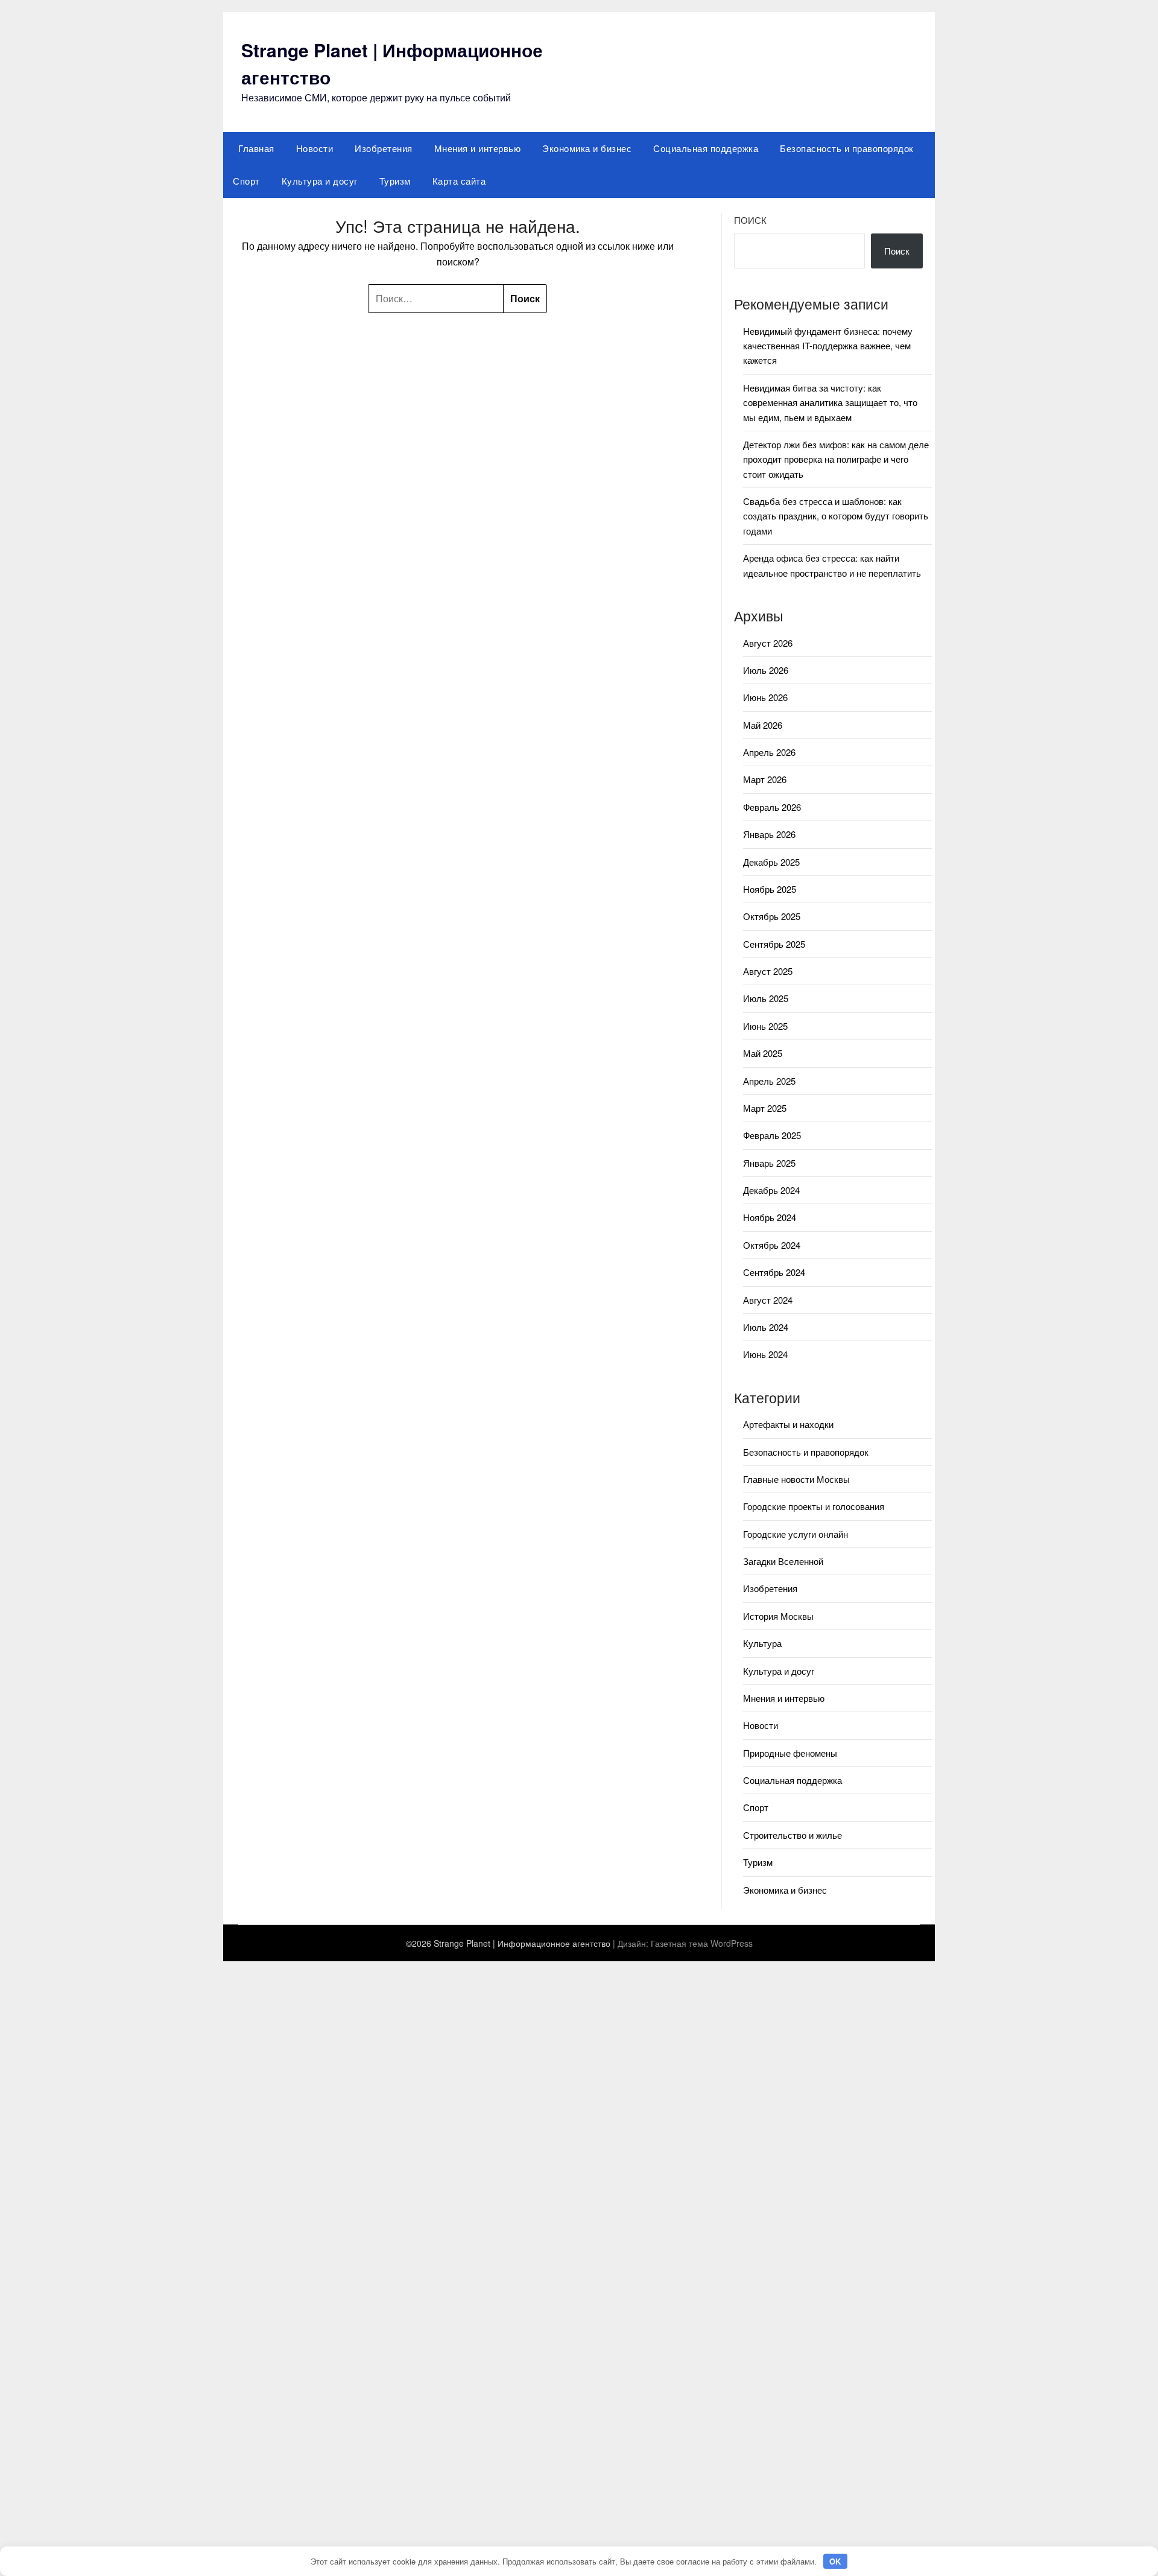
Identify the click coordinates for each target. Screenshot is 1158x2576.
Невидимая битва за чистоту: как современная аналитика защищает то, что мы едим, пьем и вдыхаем (830, 402)
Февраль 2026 (772, 807)
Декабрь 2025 (771, 862)
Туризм (395, 181)
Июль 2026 (766, 670)
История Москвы (778, 1616)
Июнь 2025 (765, 1026)
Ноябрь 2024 (770, 1217)
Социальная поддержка (706, 148)
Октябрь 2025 (772, 916)
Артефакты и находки (788, 1424)
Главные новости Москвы (796, 1479)
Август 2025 (768, 971)
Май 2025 (763, 1053)
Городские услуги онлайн (796, 1534)
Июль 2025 (766, 998)
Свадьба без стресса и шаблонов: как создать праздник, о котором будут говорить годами (836, 516)
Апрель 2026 (769, 752)
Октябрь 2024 (772, 1245)
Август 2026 (768, 643)
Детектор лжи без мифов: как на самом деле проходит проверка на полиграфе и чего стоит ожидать (836, 459)
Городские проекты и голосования (814, 1506)
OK (835, 2561)
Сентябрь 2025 (774, 944)
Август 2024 (768, 1300)
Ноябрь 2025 (770, 889)
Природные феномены (790, 1753)
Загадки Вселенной (783, 1561)
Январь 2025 (769, 1163)
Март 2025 (765, 1108)
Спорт (246, 181)
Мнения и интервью (478, 148)
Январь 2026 (769, 834)
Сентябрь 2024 (774, 1272)
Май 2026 (763, 725)
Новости (315, 148)
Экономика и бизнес (587, 148)
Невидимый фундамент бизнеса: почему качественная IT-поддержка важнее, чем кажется (828, 346)
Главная (256, 148)
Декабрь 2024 (771, 1190)
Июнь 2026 (765, 697)
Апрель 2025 (769, 1081)
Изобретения (384, 148)
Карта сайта (459, 181)
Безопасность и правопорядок (847, 148)
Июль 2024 (766, 1327)
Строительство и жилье (793, 1835)
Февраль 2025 (772, 1135)
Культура (762, 1643)
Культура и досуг (320, 181)
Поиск (750, 220)
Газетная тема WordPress (702, 1943)
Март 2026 (765, 779)
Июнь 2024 (765, 1354)
